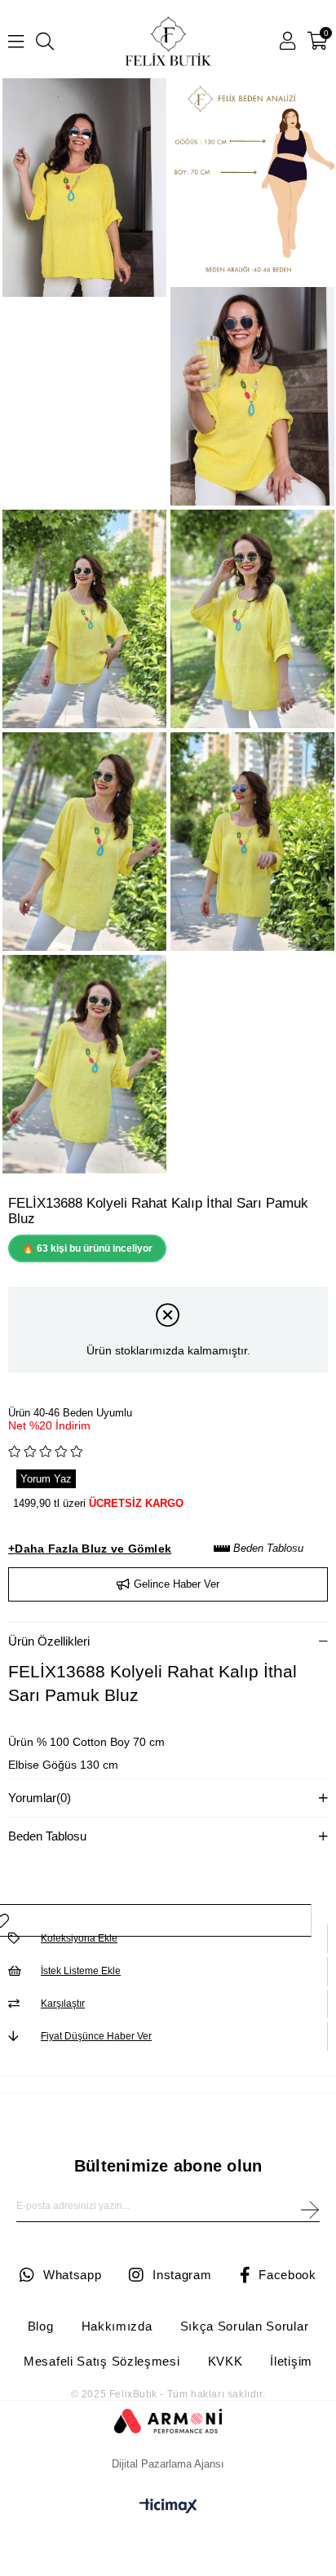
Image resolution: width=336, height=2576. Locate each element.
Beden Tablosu (267, 1548)
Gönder (309, 2210)
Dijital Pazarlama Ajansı (168, 2464)
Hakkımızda (117, 2326)
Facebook (287, 2275)
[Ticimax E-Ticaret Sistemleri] (168, 2509)
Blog (41, 2326)
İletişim (291, 2361)
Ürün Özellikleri (49, 1641)
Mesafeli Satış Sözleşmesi (102, 2361)
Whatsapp (72, 2275)
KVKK (225, 2361)
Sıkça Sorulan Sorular (245, 2326)
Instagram (182, 2275)
